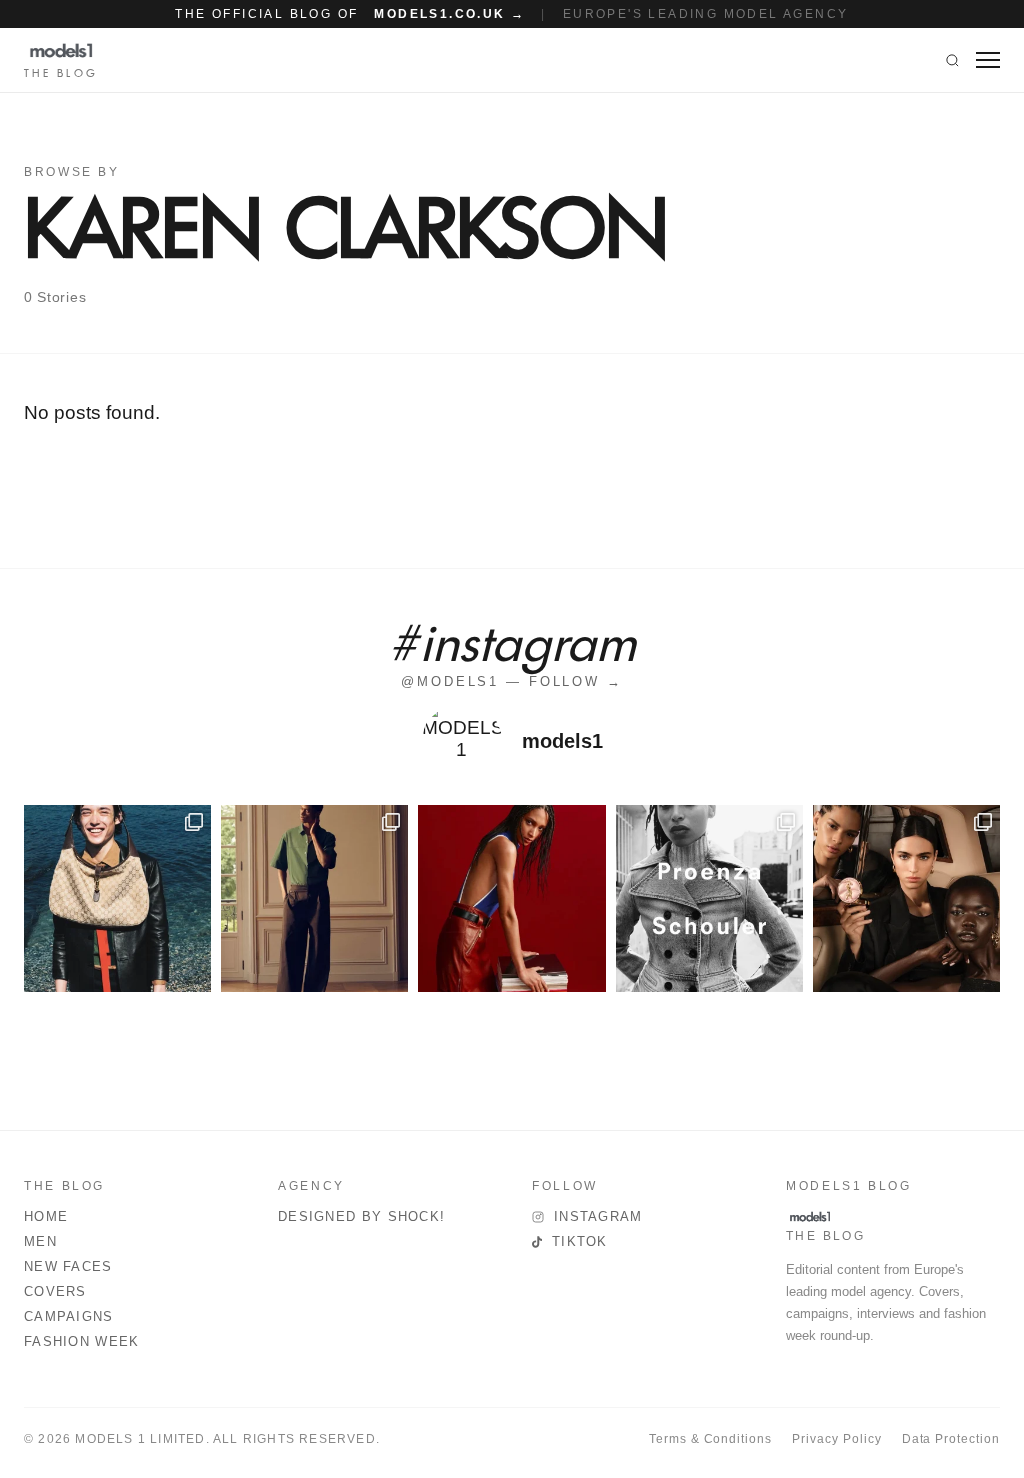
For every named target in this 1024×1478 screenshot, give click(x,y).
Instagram (598, 1216)
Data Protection (951, 1439)
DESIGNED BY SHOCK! (361, 1216)
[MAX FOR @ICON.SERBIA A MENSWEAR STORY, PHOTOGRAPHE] (117, 898)
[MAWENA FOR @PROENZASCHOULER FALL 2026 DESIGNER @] (709, 898)
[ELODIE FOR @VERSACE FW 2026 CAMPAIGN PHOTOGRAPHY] (511, 898)
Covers (55, 1291)
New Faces (68, 1266)
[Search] (952, 60)
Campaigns (69, 1316)
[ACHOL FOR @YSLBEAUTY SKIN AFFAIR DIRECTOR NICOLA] (906, 898)
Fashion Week (82, 1341)
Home (46, 1216)
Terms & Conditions (710, 1439)
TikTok (580, 1241)
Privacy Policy (836, 1439)
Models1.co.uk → (449, 14)
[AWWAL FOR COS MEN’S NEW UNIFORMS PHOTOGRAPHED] (314, 898)
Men (40, 1241)
